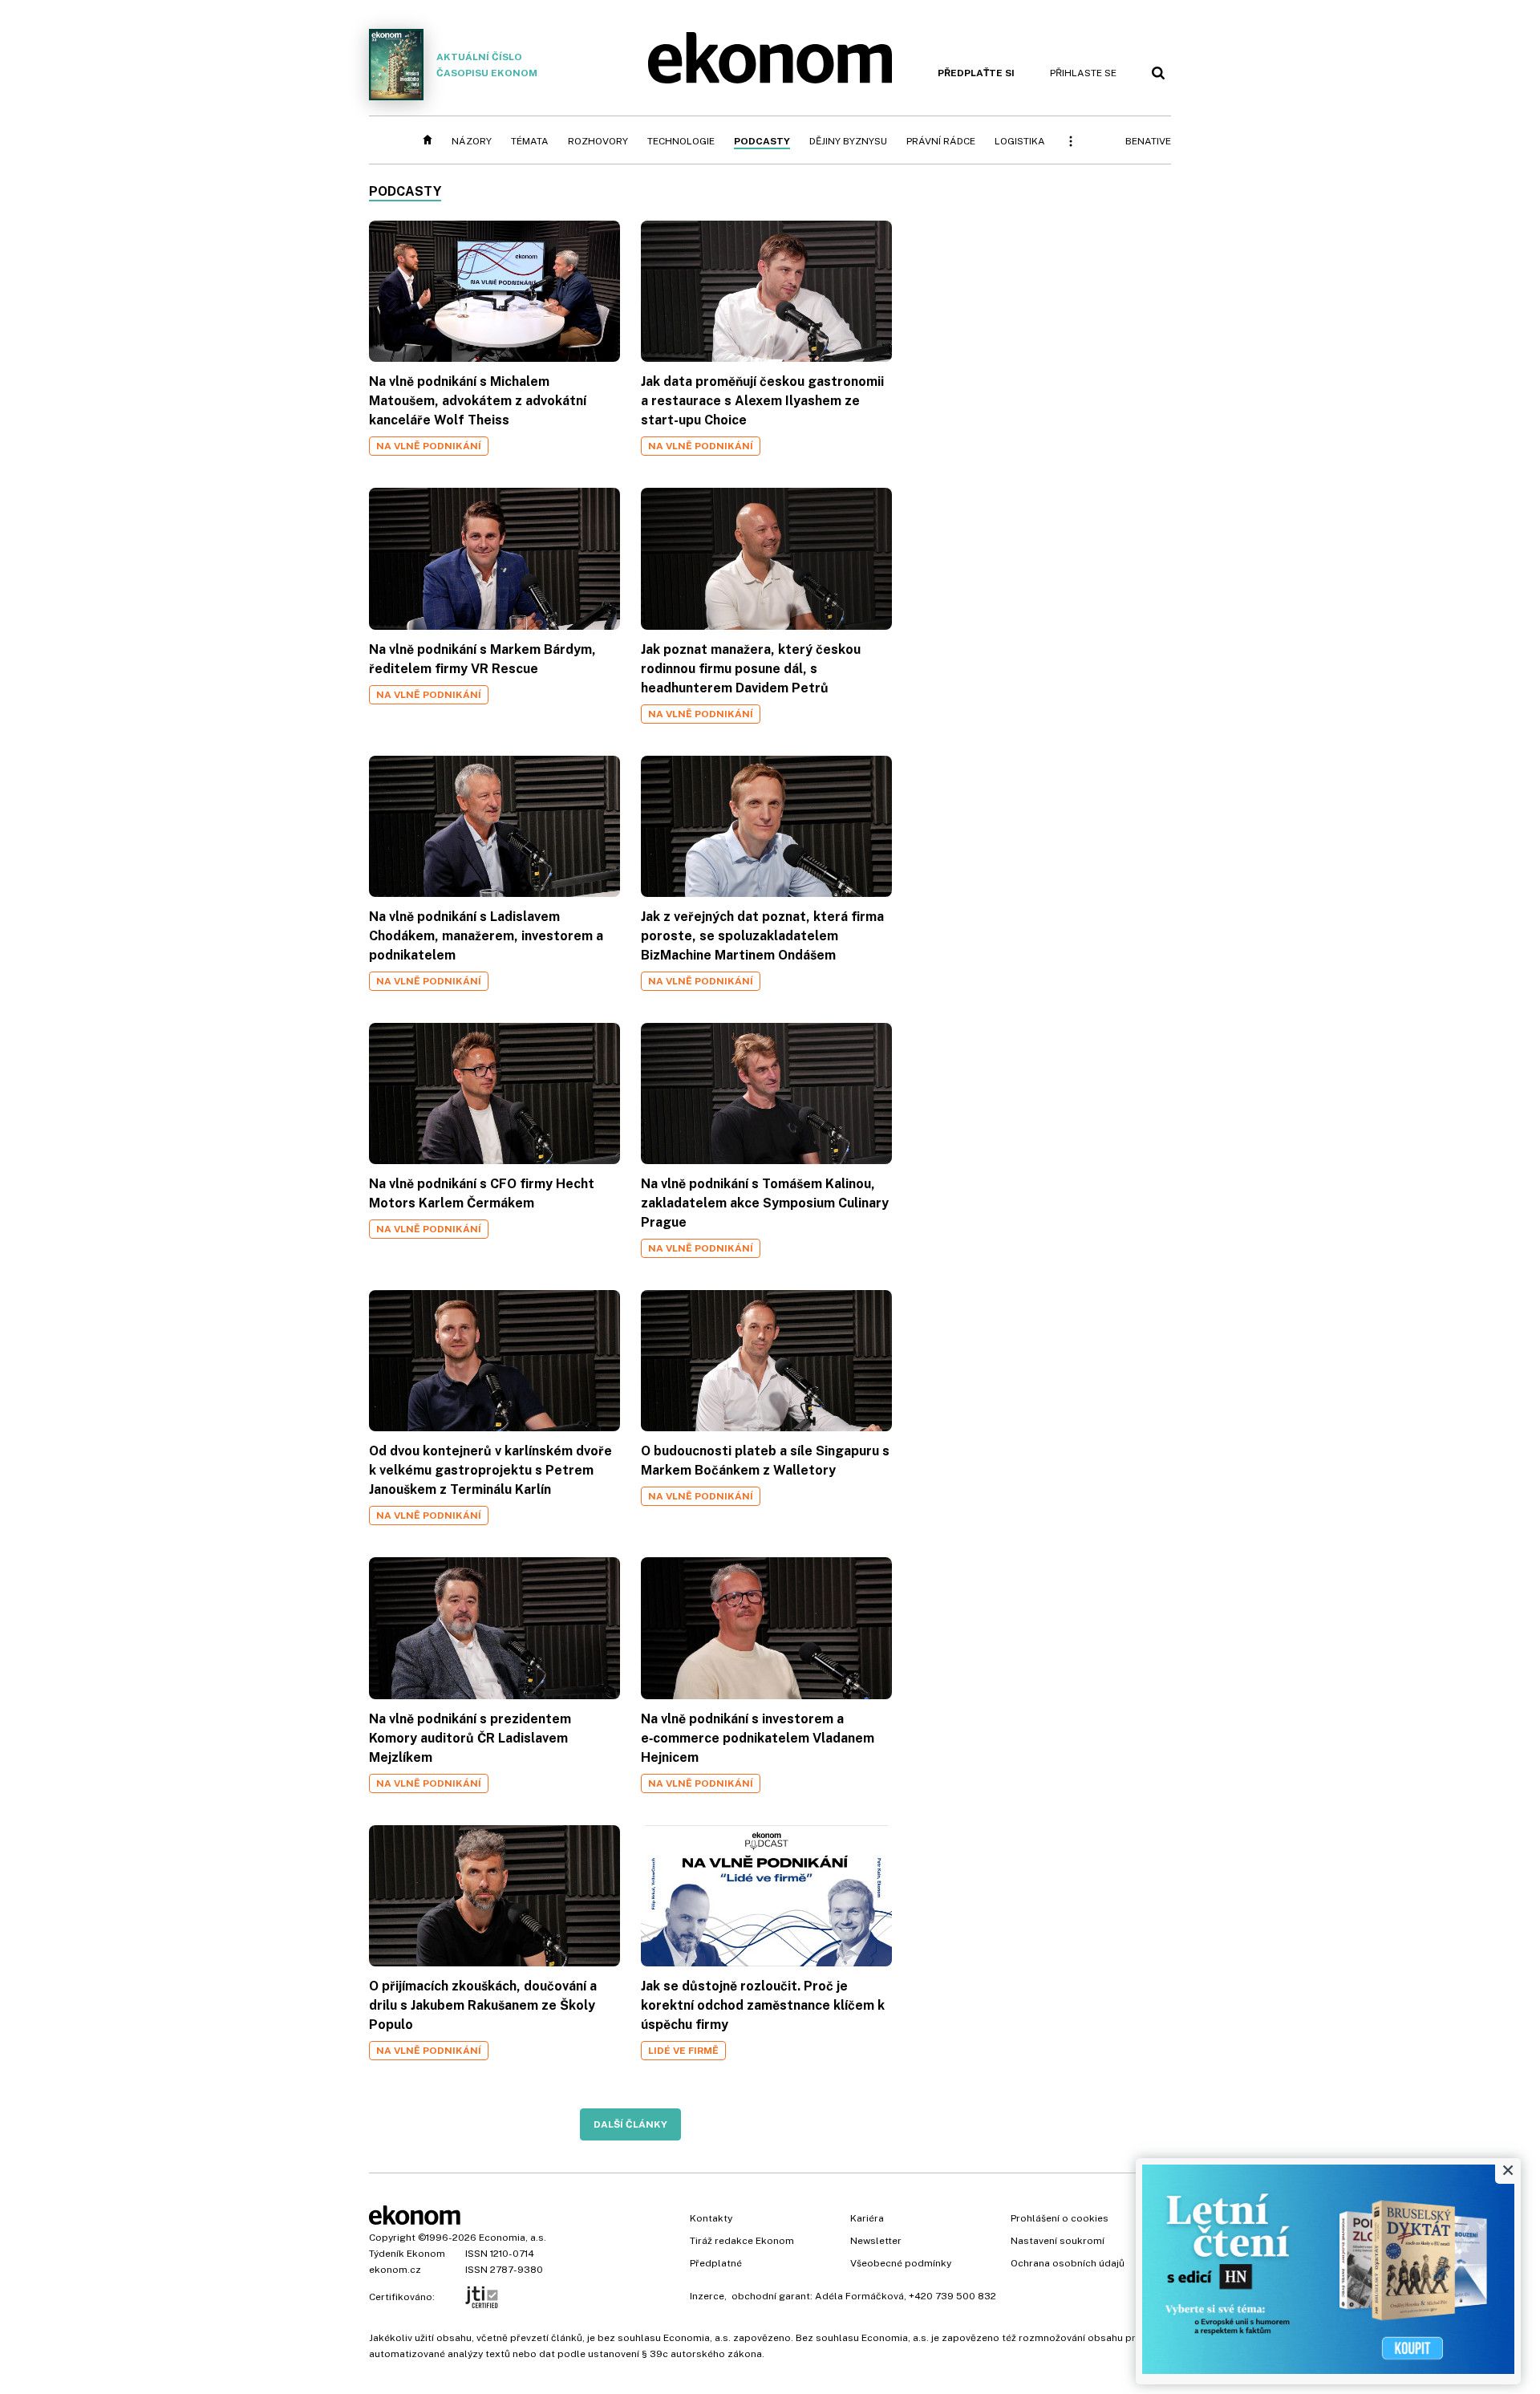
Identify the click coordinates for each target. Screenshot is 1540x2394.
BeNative (1148, 141)
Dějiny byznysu (848, 141)
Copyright (392, 2238)
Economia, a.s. (513, 2238)
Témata (530, 141)
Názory (472, 141)
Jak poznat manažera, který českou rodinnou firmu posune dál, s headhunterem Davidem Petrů (751, 669)
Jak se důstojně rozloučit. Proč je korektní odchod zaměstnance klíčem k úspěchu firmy (763, 2005)
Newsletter (876, 2241)
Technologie (681, 141)
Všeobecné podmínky (901, 2263)
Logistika (1020, 141)
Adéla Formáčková (859, 2296)
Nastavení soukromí (1058, 2241)
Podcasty (762, 141)
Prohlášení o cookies (1060, 2218)
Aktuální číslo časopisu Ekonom (487, 65)
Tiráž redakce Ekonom (742, 2241)
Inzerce (707, 2296)
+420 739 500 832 (952, 2296)
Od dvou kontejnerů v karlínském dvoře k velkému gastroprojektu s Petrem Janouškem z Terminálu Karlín (490, 1470)
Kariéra (867, 2218)
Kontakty (711, 2218)
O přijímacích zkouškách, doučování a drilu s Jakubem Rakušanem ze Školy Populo (483, 2005)
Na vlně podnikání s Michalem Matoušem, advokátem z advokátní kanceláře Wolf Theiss (478, 401)
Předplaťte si (976, 73)
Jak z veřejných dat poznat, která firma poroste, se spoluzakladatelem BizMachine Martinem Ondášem (762, 936)
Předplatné (716, 2263)
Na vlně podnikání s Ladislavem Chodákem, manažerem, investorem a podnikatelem (486, 936)
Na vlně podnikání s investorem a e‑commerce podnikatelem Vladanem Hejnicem (758, 1738)
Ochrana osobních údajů (1068, 2263)
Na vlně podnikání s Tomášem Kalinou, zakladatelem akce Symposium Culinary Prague (765, 1203)
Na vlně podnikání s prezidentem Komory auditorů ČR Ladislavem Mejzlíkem (470, 1738)
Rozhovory (598, 141)
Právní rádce (941, 141)
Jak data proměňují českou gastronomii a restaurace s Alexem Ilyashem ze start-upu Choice (762, 401)
